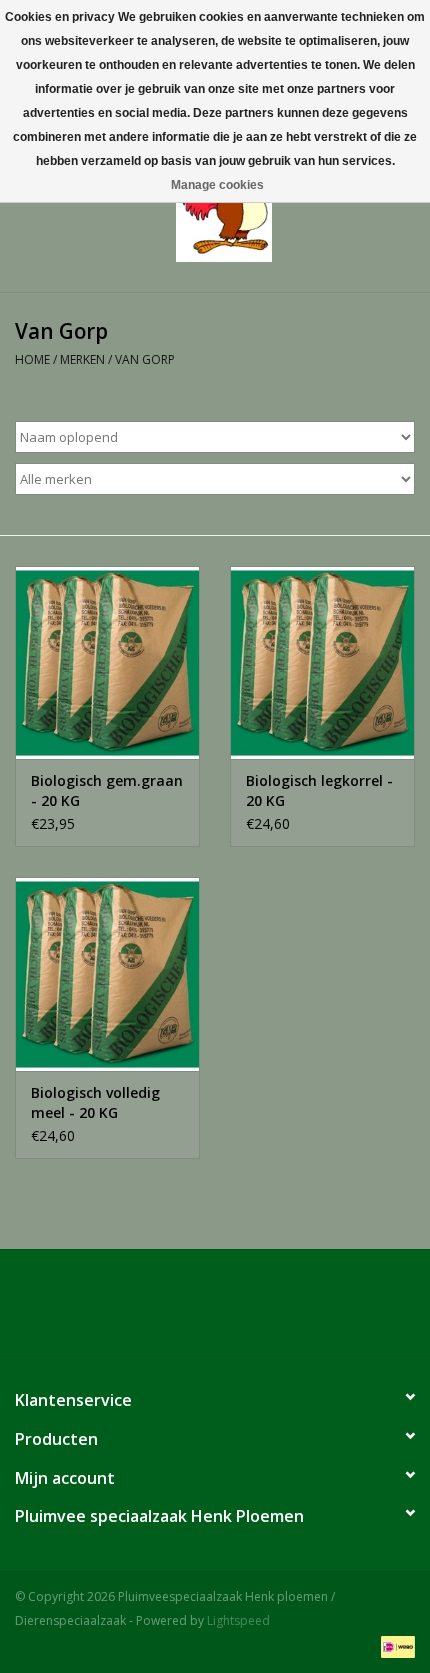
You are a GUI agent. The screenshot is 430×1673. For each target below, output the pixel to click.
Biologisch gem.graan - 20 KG (107, 790)
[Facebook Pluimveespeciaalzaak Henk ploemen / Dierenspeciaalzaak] (215, 1310)
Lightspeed (238, 1620)
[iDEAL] (394, 1645)
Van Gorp (145, 359)
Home (32, 359)
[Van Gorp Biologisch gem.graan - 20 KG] (107, 663)
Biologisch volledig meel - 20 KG (95, 1102)
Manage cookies (217, 185)
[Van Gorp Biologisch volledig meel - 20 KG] (107, 974)
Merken (82, 359)
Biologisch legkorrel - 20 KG (319, 790)
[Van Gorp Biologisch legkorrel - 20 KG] (322, 663)
